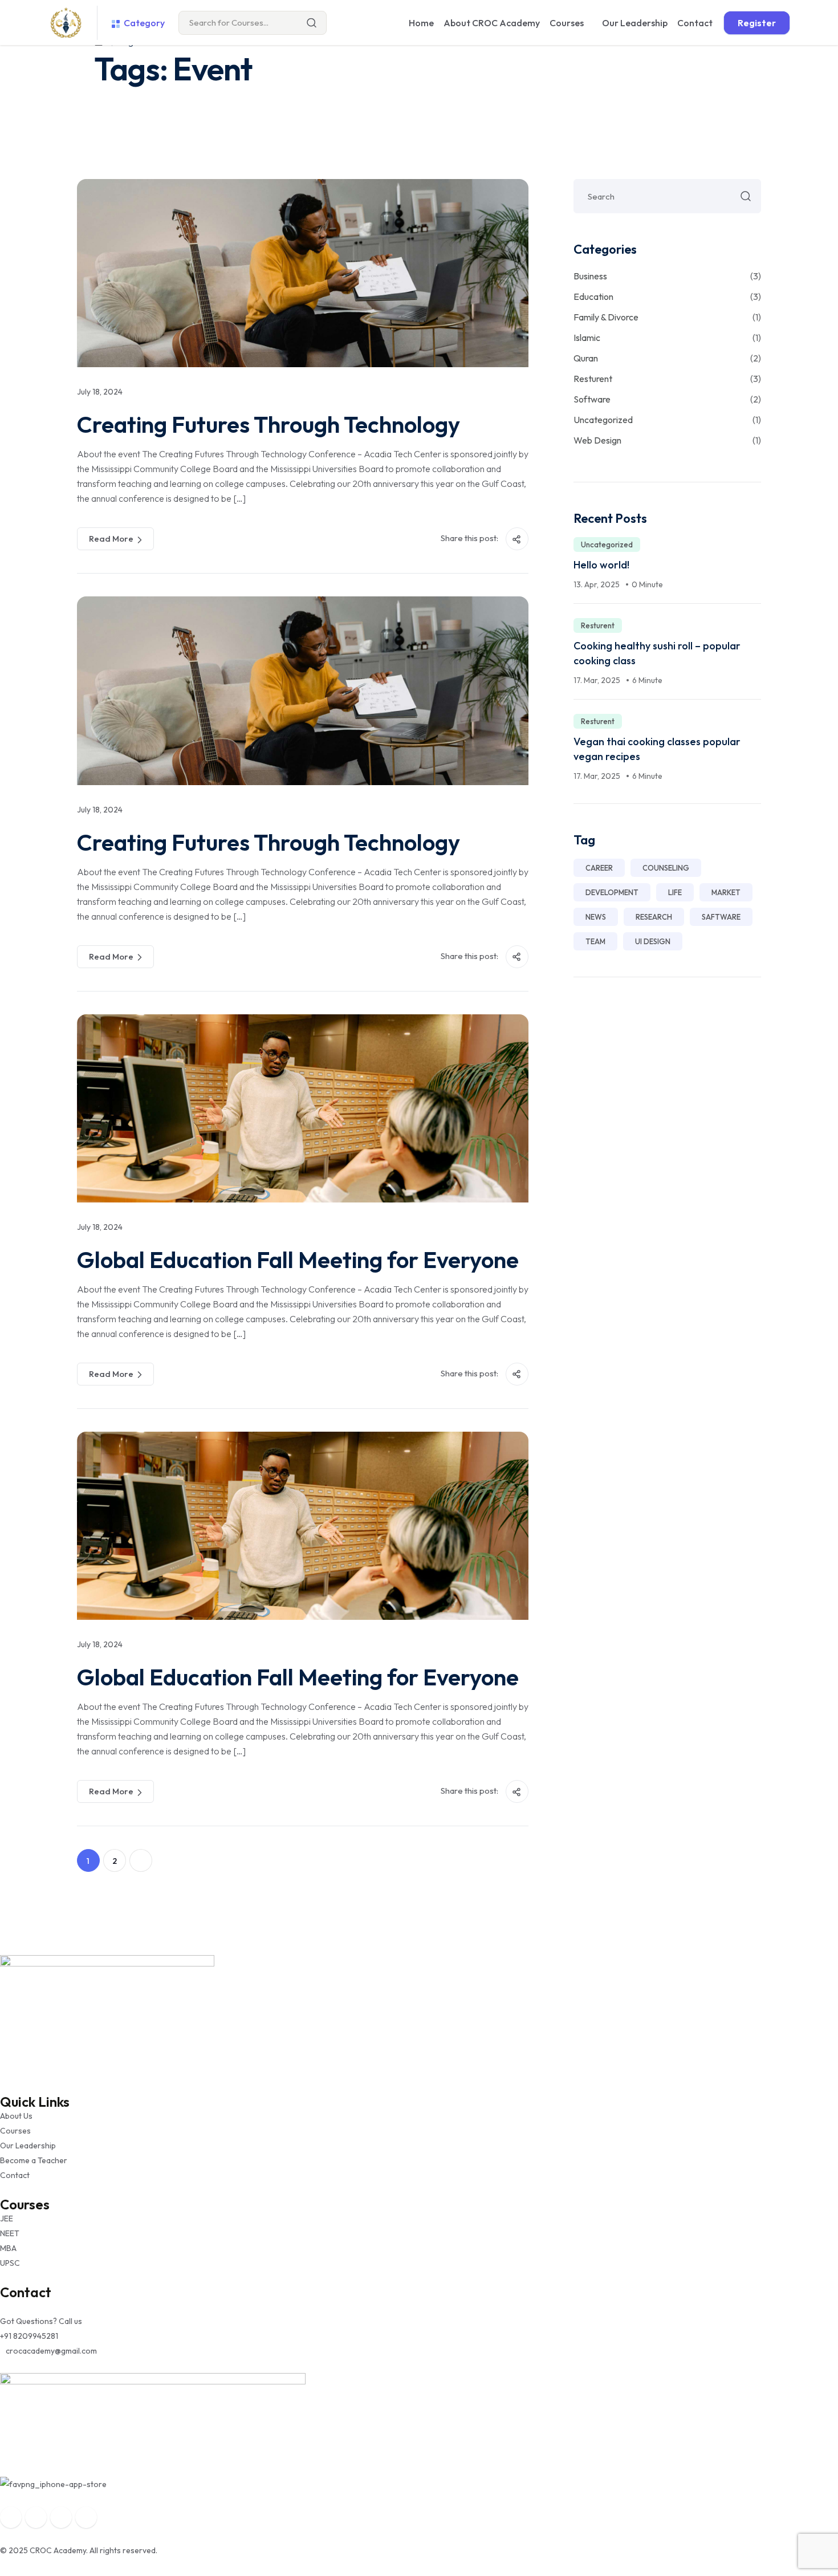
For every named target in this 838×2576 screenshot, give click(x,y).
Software (667, 399)
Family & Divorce (667, 317)
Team (595, 941)
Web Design (667, 440)
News (596, 917)
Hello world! (601, 565)
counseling (666, 868)
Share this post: (470, 538)
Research (654, 917)
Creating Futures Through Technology (269, 424)
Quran (667, 358)
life (675, 892)
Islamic (667, 338)
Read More (111, 539)
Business (667, 276)
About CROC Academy (492, 23)
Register (757, 23)
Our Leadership (635, 23)
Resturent (667, 379)
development (612, 892)
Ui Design (653, 941)
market (726, 892)
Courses (567, 23)
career (599, 868)
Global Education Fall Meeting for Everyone (298, 1259)
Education (667, 296)
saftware (721, 917)
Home (421, 23)
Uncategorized (667, 420)
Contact (695, 23)
